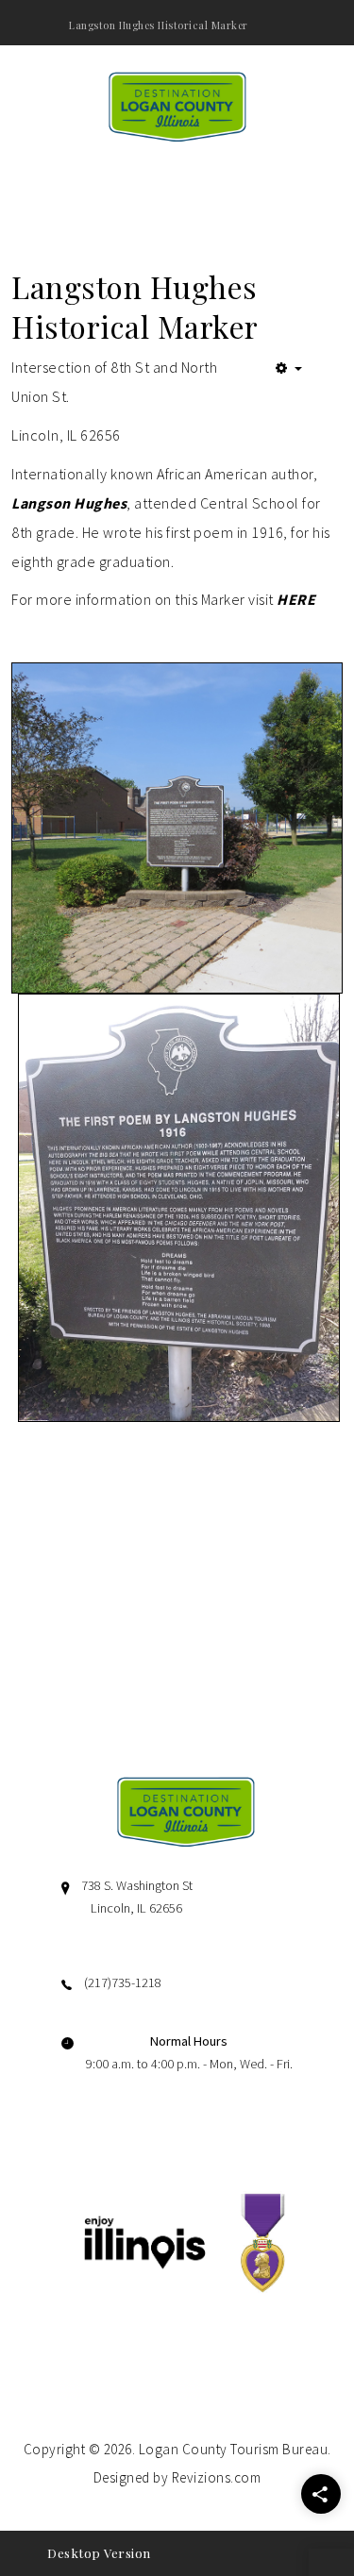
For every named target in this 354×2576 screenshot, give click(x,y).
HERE (296, 599)
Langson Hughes (69, 503)
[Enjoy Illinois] (145, 2240)
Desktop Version (99, 2553)
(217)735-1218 (123, 1982)
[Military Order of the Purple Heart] (262, 2240)
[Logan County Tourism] (177, 105)
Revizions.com (217, 2477)
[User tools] (289, 368)
